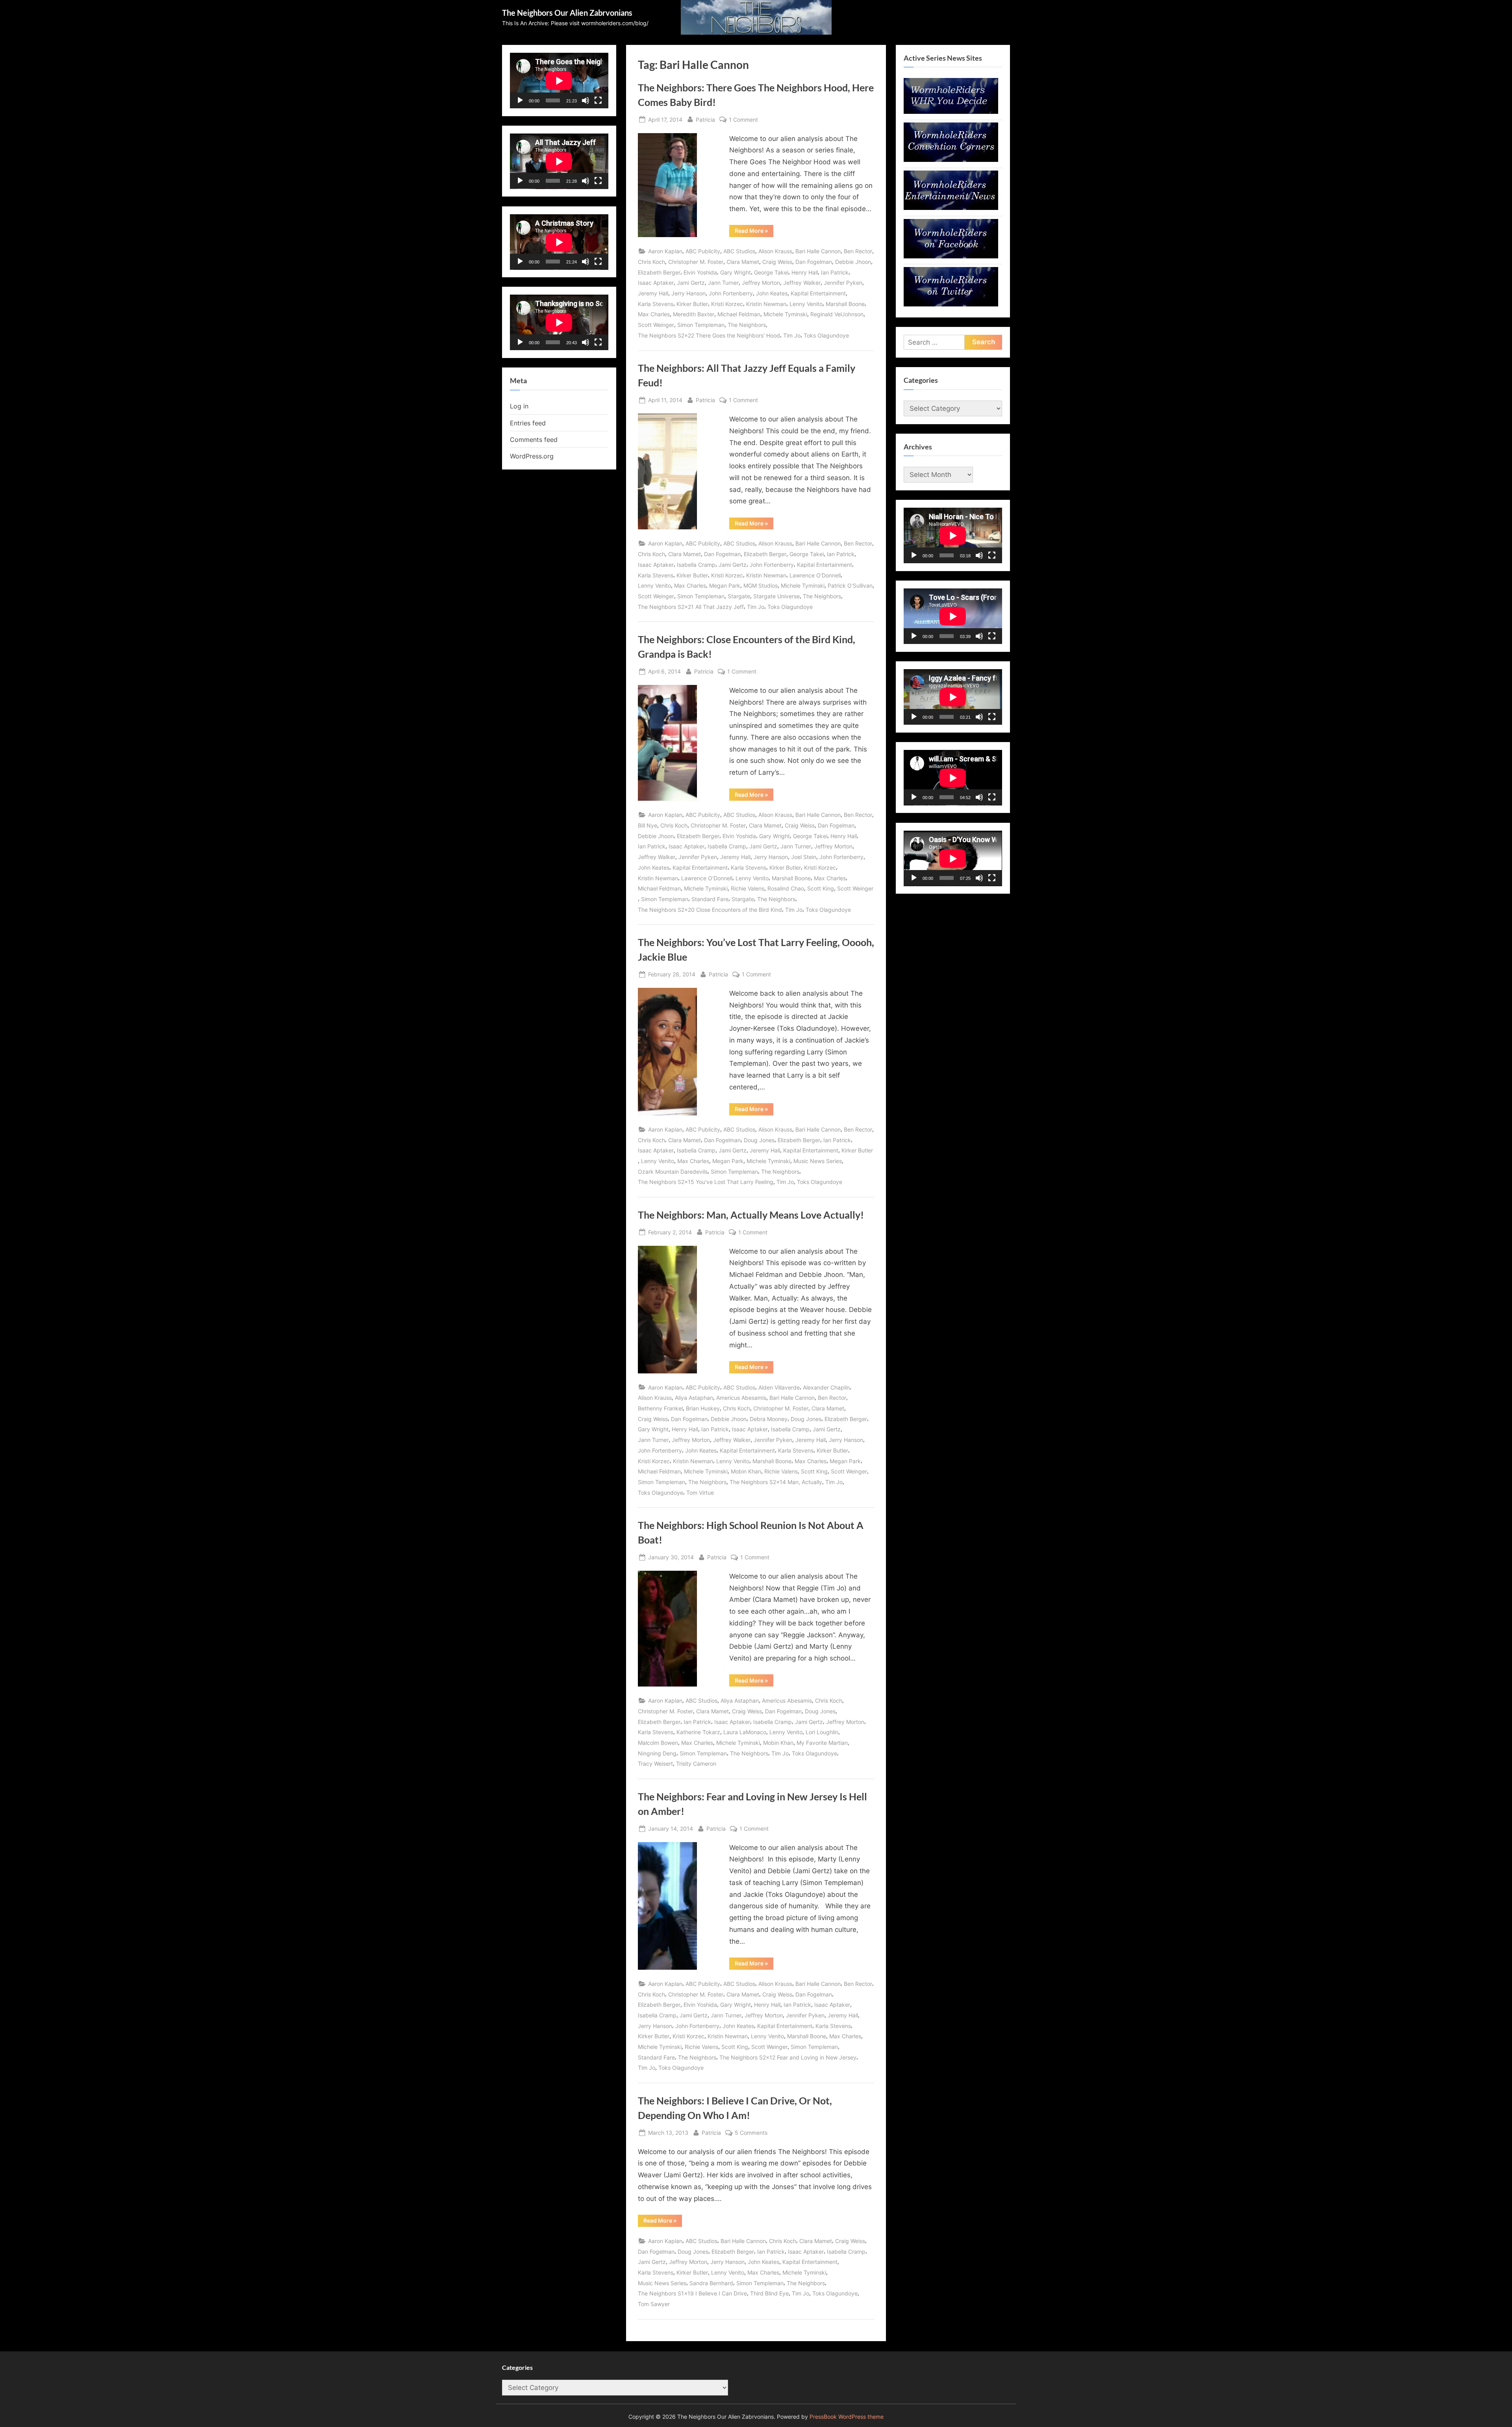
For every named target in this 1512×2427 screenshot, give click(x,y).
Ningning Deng (657, 1753)
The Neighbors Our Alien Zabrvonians (567, 13)
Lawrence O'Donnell (815, 575)
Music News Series (818, 1161)
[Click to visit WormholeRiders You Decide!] (951, 111)
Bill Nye (648, 825)
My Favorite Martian (822, 1743)
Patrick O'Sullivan (850, 585)
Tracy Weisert (655, 1764)
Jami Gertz (691, 283)
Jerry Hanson (688, 293)
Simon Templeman (701, 325)
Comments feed (534, 440)
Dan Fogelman (814, 262)
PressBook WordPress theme (847, 2417)
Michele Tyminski (785, 314)
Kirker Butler (692, 304)
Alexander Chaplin (826, 1387)
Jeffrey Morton (761, 283)
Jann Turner (723, 283)
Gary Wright (736, 272)
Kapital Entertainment (818, 293)
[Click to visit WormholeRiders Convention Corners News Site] (951, 160)
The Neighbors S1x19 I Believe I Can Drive (692, 2293)
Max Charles (654, 314)
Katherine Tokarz (698, 1732)
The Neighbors (747, 325)
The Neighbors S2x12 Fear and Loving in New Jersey (788, 2057)
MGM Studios (761, 585)
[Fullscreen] (598, 100)
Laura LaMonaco (745, 1732)
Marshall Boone (845, 304)
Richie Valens (748, 888)
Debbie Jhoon (853, 262)
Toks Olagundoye (826, 335)
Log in (519, 406)
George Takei (771, 272)
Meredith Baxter (694, 314)
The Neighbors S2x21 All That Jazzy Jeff (691, 607)
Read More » (754, 232)
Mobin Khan (746, 1471)
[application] (559, 81)
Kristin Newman (766, 304)
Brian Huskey (703, 1408)
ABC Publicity (703, 251)
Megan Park (725, 585)
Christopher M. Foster (696, 262)
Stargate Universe (776, 596)
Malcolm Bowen (658, 1743)
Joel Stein (804, 857)
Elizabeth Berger (659, 272)
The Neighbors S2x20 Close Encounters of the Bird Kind (710, 910)
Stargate (739, 596)
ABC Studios (739, 251)
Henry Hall (805, 272)
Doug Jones (759, 1140)
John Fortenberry (731, 293)
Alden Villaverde (779, 1387)
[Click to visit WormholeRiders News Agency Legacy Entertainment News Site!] (951, 208)
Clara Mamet (743, 262)
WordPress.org (532, 456)
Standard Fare (710, 899)
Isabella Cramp (696, 565)
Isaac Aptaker (656, 283)
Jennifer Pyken (843, 283)
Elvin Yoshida (700, 272)
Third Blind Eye (769, 2293)
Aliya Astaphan (694, 1398)
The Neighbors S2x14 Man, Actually (776, 1482)
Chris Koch (651, 262)
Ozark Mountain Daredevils (673, 1172)
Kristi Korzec (727, 304)
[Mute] (586, 100)
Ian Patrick (835, 272)
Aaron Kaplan (665, 251)
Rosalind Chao (786, 888)
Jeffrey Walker (802, 283)
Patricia (705, 119)
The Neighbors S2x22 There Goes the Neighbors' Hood (709, 335)
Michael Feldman (739, 314)
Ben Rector (858, 251)
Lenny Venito (806, 304)
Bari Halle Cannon (818, 251)
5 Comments (751, 2133)
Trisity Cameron (696, 1764)
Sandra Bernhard (711, 2283)
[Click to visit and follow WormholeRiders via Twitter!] (951, 304)
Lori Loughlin (822, 1732)
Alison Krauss (775, 251)
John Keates (772, 293)
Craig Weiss (777, 262)
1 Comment (743, 120)
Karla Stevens (656, 304)
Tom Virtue (700, 1493)
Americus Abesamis (741, 1398)
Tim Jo (792, 335)
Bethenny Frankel (660, 1408)
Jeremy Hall (653, 293)
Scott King (821, 888)
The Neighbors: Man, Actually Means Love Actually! (751, 1215)
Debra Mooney (769, 1419)
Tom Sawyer (654, 2304)
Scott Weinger (656, 325)
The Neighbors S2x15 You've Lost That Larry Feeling (706, 1182)
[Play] (520, 100)
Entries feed (528, 423)
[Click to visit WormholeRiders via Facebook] (951, 256)
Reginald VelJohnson (837, 314)
